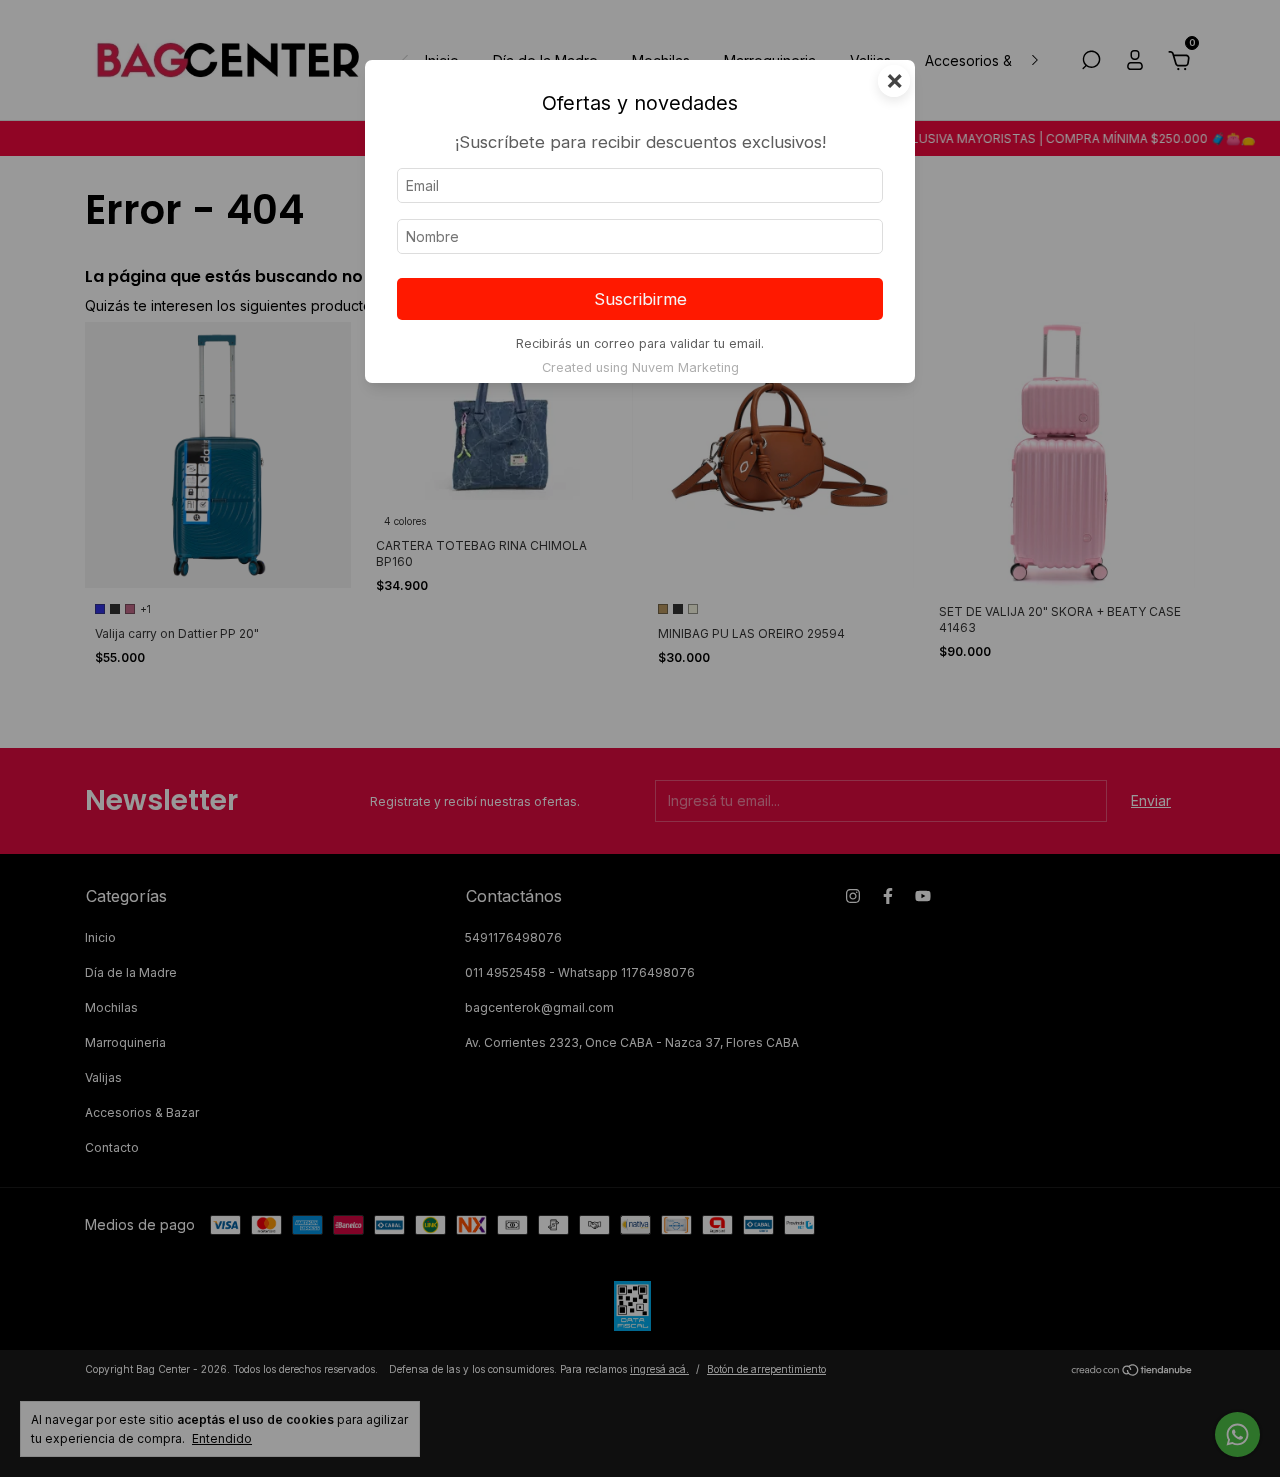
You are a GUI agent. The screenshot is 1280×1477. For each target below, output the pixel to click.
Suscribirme (640, 299)
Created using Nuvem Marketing (640, 367)
